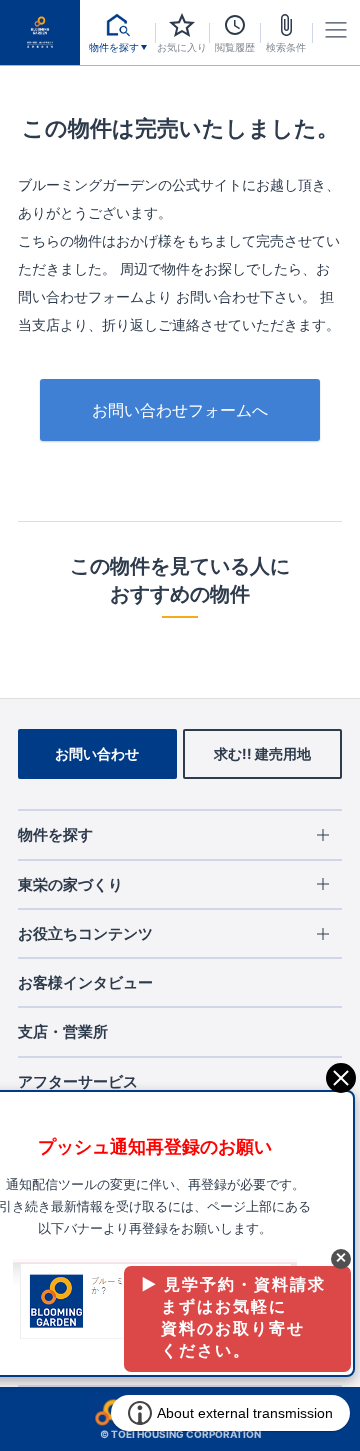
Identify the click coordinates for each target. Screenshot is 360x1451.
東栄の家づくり (70, 884)
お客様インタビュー (85, 982)
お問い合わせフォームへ (180, 410)
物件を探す (55, 834)
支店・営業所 (63, 1031)
